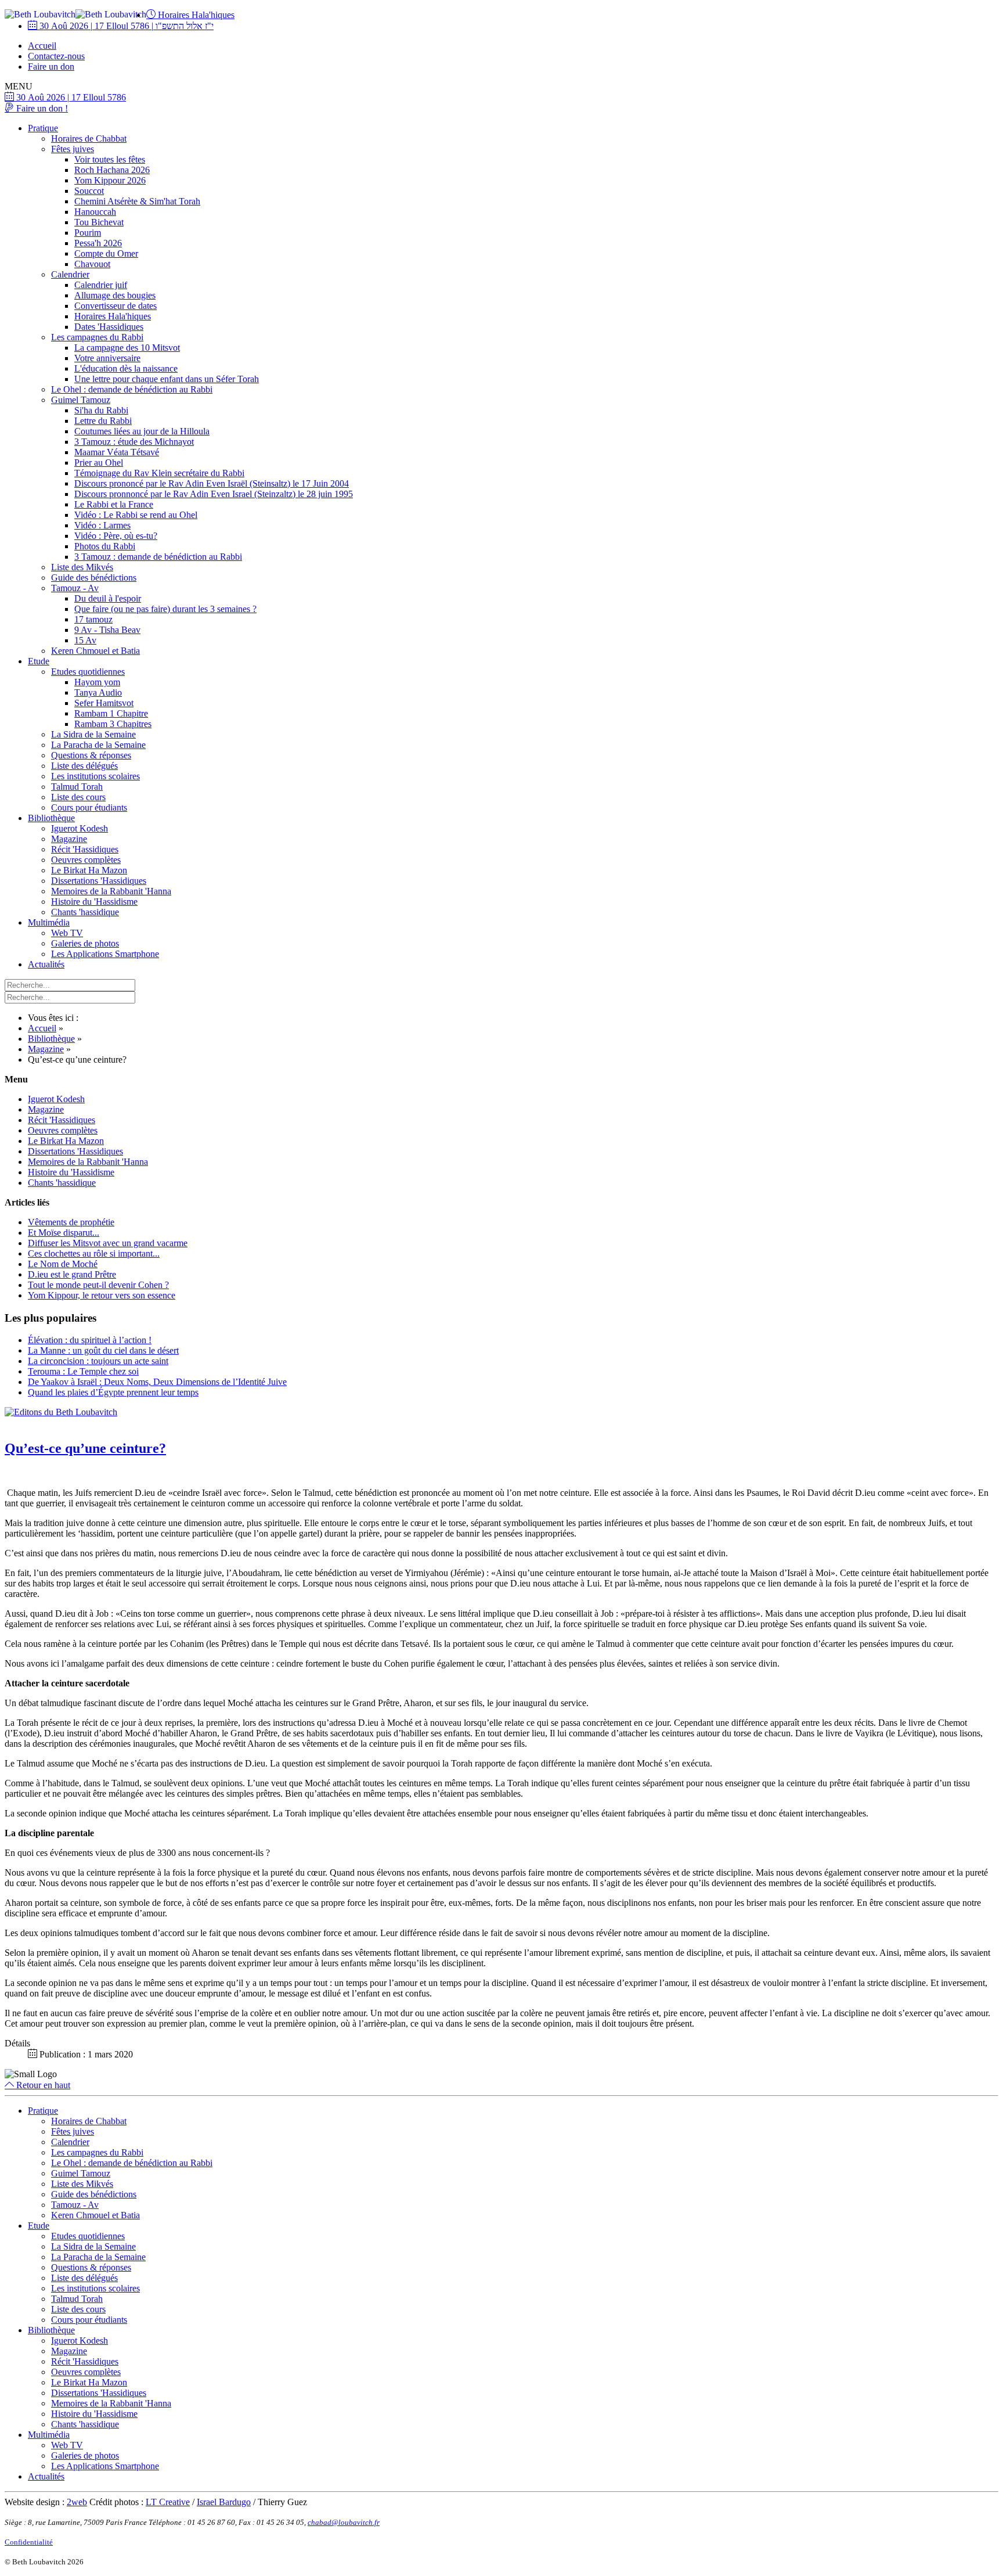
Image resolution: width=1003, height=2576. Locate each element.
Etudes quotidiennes (88, 672)
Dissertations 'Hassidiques (99, 881)
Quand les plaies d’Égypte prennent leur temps (113, 1392)
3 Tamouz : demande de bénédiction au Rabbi (158, 557)
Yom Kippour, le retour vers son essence (102, 1295)
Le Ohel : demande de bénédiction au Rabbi (132, 389)
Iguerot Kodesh (80, 828)
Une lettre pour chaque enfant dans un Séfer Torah (167, 379)
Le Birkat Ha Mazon (89, 870)
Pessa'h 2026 (98, 243)
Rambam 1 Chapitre (111, 713)
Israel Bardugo (224, 2502)
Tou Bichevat (99, 222)
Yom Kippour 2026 (110, 180)
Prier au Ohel (99, 463)
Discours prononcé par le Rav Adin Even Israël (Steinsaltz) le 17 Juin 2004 (212, 483)
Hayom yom (97, 682)
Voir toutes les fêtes (110, 159)
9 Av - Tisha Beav (107, 630)
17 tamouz (93, 619)
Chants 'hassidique (85, 912)
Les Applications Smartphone (105, 954)
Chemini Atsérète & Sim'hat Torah (137, 201)
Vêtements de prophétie (71, 1222)
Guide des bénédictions (94, 578)
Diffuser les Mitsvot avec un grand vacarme (108, 1243)
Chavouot (92, 264)
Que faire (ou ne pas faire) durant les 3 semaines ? (165, 609)
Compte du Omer (106, 253)
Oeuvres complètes (86, 860)
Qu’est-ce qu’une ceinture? (85, 1448)
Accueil (42, 46)
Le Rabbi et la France (114, 504)
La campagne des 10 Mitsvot (127, 348)
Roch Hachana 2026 (112, 170)
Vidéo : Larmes (102, 525)
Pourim (88, 233)
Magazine (69, 839)
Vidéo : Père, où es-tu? (116, 536)
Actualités (46, 964)
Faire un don (51, 66)
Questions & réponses (91, 755)
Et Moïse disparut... (64, 1233)
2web (77, 2502)
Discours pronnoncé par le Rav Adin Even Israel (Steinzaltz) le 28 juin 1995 (214, 494)
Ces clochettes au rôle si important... (94, 1253)
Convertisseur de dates (116, 306)
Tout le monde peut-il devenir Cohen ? (98, 1285)
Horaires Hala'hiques (195, 15)
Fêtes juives (73, 149)
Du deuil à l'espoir (108, 598)
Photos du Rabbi (105, 546)
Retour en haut (42, 2085)
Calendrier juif (101, 285)
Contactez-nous (56, 56)
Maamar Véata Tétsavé (117, 452)
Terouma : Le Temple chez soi (83, 1371)
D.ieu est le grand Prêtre (72, 1274)
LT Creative (168, 2502)
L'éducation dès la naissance (126, 368)
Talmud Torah (77, 787)
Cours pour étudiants (89, 807)
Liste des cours (78, 797)
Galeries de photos (85, 943)
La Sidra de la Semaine (93, 734)
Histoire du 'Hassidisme (94, 902)
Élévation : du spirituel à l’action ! (90, 1340)
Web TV (67, 933)
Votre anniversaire (107, 358)
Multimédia (49, 922)
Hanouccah (95, 212)
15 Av (85, 640)
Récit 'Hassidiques (85, 849)
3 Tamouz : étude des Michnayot (134, 442)
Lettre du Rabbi (103, 421)
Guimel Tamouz (81, 400)
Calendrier (70, 274)
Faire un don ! (41, 108)
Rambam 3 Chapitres (113, 724)
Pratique (43, 128)
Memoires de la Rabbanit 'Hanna (111, 891)
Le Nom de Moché (63, 1264)
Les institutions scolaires (95, 776)
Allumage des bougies (115, 295)
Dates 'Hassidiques (109, 327)
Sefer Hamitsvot (104, 703)
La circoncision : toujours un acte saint (98, 1361)
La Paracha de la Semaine (98, 745)
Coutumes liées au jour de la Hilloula (142, 431)
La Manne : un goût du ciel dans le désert (103, 1350)
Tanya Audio (98, 692)
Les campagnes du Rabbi (97, 337)
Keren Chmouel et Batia (95, 651)
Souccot (89, 191)
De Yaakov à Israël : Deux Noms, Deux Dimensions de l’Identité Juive (157, 1382)
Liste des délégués (84, 766)
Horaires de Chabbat (89, 138)
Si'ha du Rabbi (101, 410)
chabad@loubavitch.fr (344, 2522)
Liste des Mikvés (82, 567)
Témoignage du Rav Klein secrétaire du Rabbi (159, 473)
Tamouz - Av (75, 588)
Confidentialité (29, 2542)
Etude (39, 661)
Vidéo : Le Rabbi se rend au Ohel (136, 515)
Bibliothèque (51, 818)
